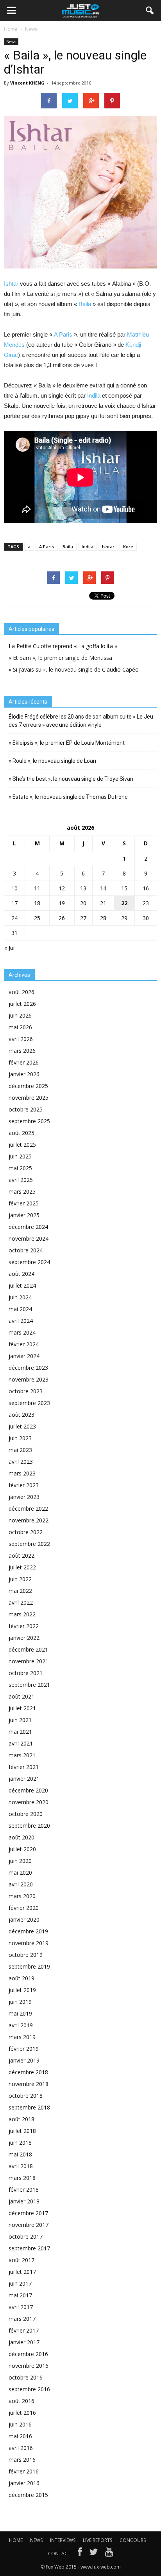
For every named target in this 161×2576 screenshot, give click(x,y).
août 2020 (21, 1837)
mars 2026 (22, 1051)
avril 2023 (21, 1462)
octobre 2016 (26, 2377)
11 (37, 888)
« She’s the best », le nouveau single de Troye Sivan (71, 779)
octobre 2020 (26, 1814)
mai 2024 (20, 1309)
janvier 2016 (24, 2483)
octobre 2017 (26, 2236)
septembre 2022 (29, 1544)
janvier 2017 (24, 2342)
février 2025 (24, 1203)
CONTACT (59, 2553)
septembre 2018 (29, 2107)
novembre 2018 (29, 2084)
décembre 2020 (28, 1790)
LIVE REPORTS (97, 2540)
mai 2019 (20, 2013)
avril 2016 (21, 2448)
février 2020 (24, 1908)
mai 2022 (20, 1591)
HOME (16, 2540)
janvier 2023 (24, 1497)
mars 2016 (22, 2460)
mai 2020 (20, 1873)
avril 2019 (21, 2025)
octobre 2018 (26, 2096)
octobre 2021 (26, 1673)
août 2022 (21, 1556)
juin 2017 (20, 2283)
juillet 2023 (22, 1426)
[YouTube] (109, 2554)
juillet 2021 (22, 1708)
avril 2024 (21, 1321)
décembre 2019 (28, 1931)
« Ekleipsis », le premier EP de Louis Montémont (67, 743)
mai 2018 (20, 2154)
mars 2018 (22, 2178)
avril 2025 (21, 1180)
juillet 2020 (22, 1849)
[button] (150, 11)
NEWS (36, 2540)
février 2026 (24, 1062)
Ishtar (11, 284)
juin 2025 (20, 1156)
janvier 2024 (24, 1356)
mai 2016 (20, 2436)
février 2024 (24, 1344)
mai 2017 (20, 2295)
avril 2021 (21, 1743)
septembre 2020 (29, 1826)
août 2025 (21, 1133)
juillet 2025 (22, 1145)
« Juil (10, 948)
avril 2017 (21, 2307)
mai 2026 (20, 1027)
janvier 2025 (24, 1215)
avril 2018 (21, 2166)
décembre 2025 (28, 1086)
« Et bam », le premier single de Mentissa (60, 658)
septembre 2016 (29, 2389)
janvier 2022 (24, 1638)
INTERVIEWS (63, 2540)
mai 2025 (20, 1168)
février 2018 (24, 2190)
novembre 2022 (29, 1520)
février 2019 (24, 2049)
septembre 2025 (29, 1121)
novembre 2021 (29, 1661)
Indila (94, 395)
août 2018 (21, 2119)
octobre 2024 (26, 1250)
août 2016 (21, 2401)
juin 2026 (20, 1015)
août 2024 (21, 1274)
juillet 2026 (22, 1004)
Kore (128, 547)
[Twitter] (93, 2554)
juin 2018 (20, 2143)
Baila (85, 304)
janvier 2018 (24, 2201)
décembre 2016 (28, 2354)
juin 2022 (20, 1579)
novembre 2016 (29, 2366)
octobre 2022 (26, 1532)
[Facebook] (80, 2554)
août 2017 (21, 2260)
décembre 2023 (28, 1368)
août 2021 (21, 1696)
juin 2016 (20, 2424)
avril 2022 (21, 1602)
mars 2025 (22, 1192)
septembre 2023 (29, 1403)
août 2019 (21, 1978)
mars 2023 (22, 1473)
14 (103, 888)
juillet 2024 (22, 1285)
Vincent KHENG (27, 83)
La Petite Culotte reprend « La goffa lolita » (63, 646)
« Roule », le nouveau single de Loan (52, 761)
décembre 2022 (28, 1509)
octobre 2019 (26, 1955)
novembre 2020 (29, 1802)
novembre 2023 (29, 1379)
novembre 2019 (29, 1943)
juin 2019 (20, 2002)
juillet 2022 (22, 1567)
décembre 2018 (28, 2072)
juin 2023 (20, 1438)
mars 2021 (22, 1755)
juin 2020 (20, 1861)
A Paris (63, 334)
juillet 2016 (22, 2413)
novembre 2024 (29, 1238)
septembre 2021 (29, 1685)
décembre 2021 (28, 1649)
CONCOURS (133, 2540)
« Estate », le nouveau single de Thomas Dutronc (68, 797)
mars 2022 (22, 1614)
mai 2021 (20, 1732)
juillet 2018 (22, 2131)
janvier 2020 (24, 1919)
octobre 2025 (26, 1109)
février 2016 (24, 2471)
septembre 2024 (29, 1262)
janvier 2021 (24, 1779)
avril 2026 (21, 1039)
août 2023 (21, 1415)
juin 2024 (20, 1297)
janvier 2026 (24, 1074)
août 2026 (21, 992)
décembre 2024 (28, 1227)
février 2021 (24, 1767)
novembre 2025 (29, 1098)
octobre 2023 (26, 1391)
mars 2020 (22, 1896)
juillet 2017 (22, 2272)
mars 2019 (22, 2037)
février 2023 (24, 1485)
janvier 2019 (24, 2060)
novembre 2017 (29, 2225)
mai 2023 (20, 1450)
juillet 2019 (22, 1990)
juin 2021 (20, 1720)
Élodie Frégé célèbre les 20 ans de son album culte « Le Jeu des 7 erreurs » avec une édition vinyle (81, 721)
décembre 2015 (28, 2495)
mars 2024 (22, 1332)
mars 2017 (22, 2319)
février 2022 (24, 1626)
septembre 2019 (29, 1966)
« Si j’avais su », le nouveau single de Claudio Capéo (74, 669)
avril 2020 (21, 1884)
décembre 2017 (28, 2213)
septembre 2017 (29, 2248)
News (11, 41)
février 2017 (24, 2330)
